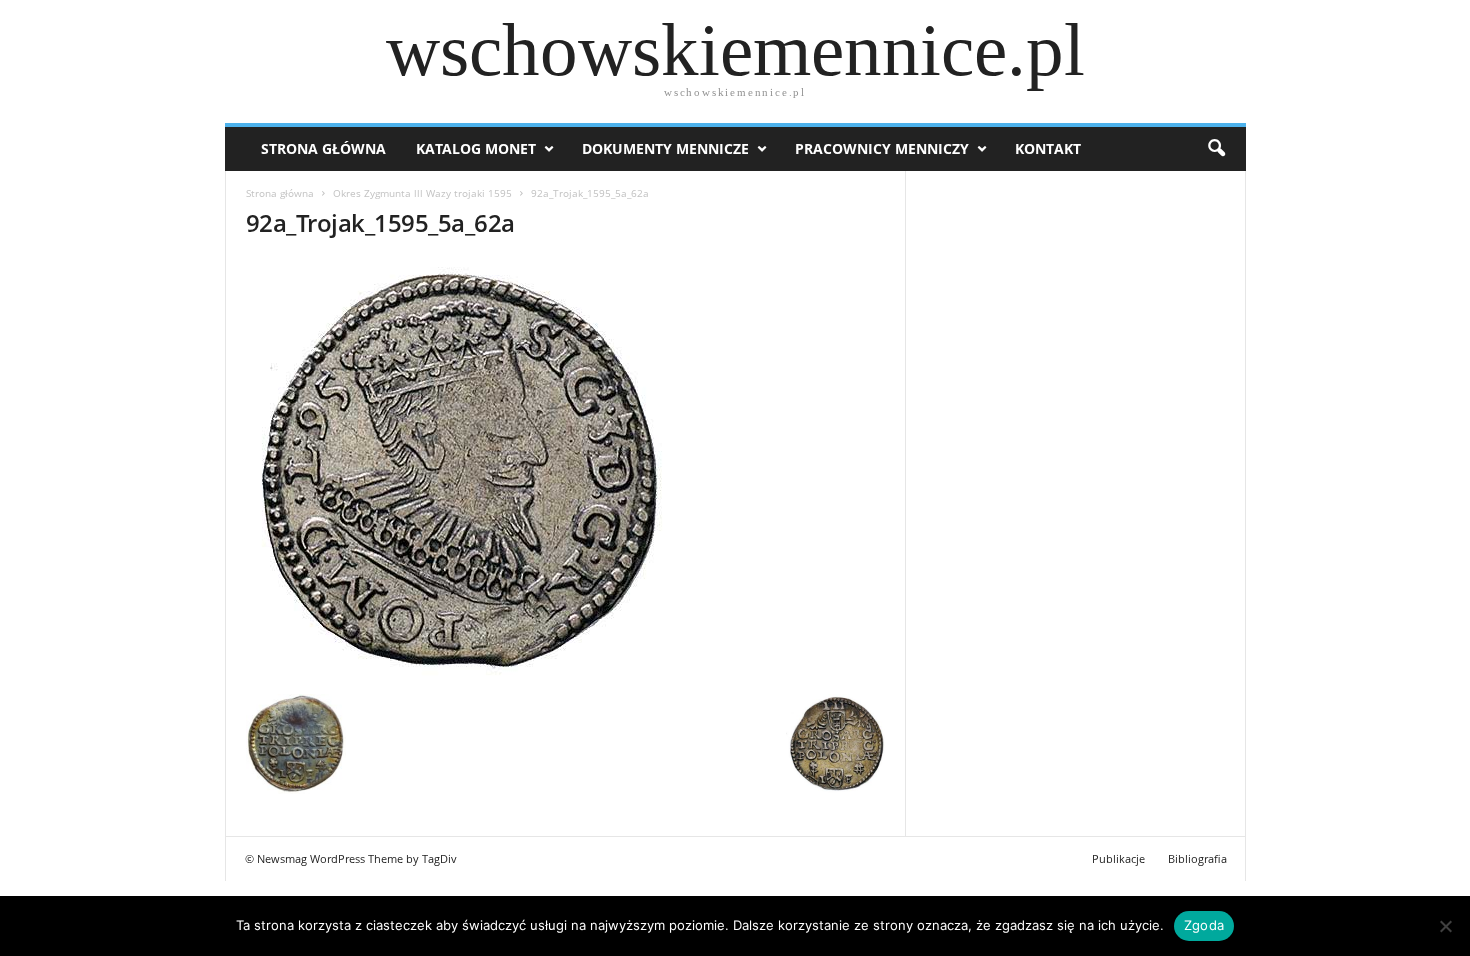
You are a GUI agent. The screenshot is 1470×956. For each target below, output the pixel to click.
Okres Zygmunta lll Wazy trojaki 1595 (422, 193)
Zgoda (1204, 925)
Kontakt (1048, 148)
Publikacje (1118, 858)
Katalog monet (476, 148)
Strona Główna (323, 148)
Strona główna (280, 193)
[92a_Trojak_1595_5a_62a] (566, 471)
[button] (1216, 149)
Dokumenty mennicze (665, 148)
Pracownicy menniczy (882, 148)
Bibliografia (1197, 858)
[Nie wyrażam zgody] (1445, 926)
